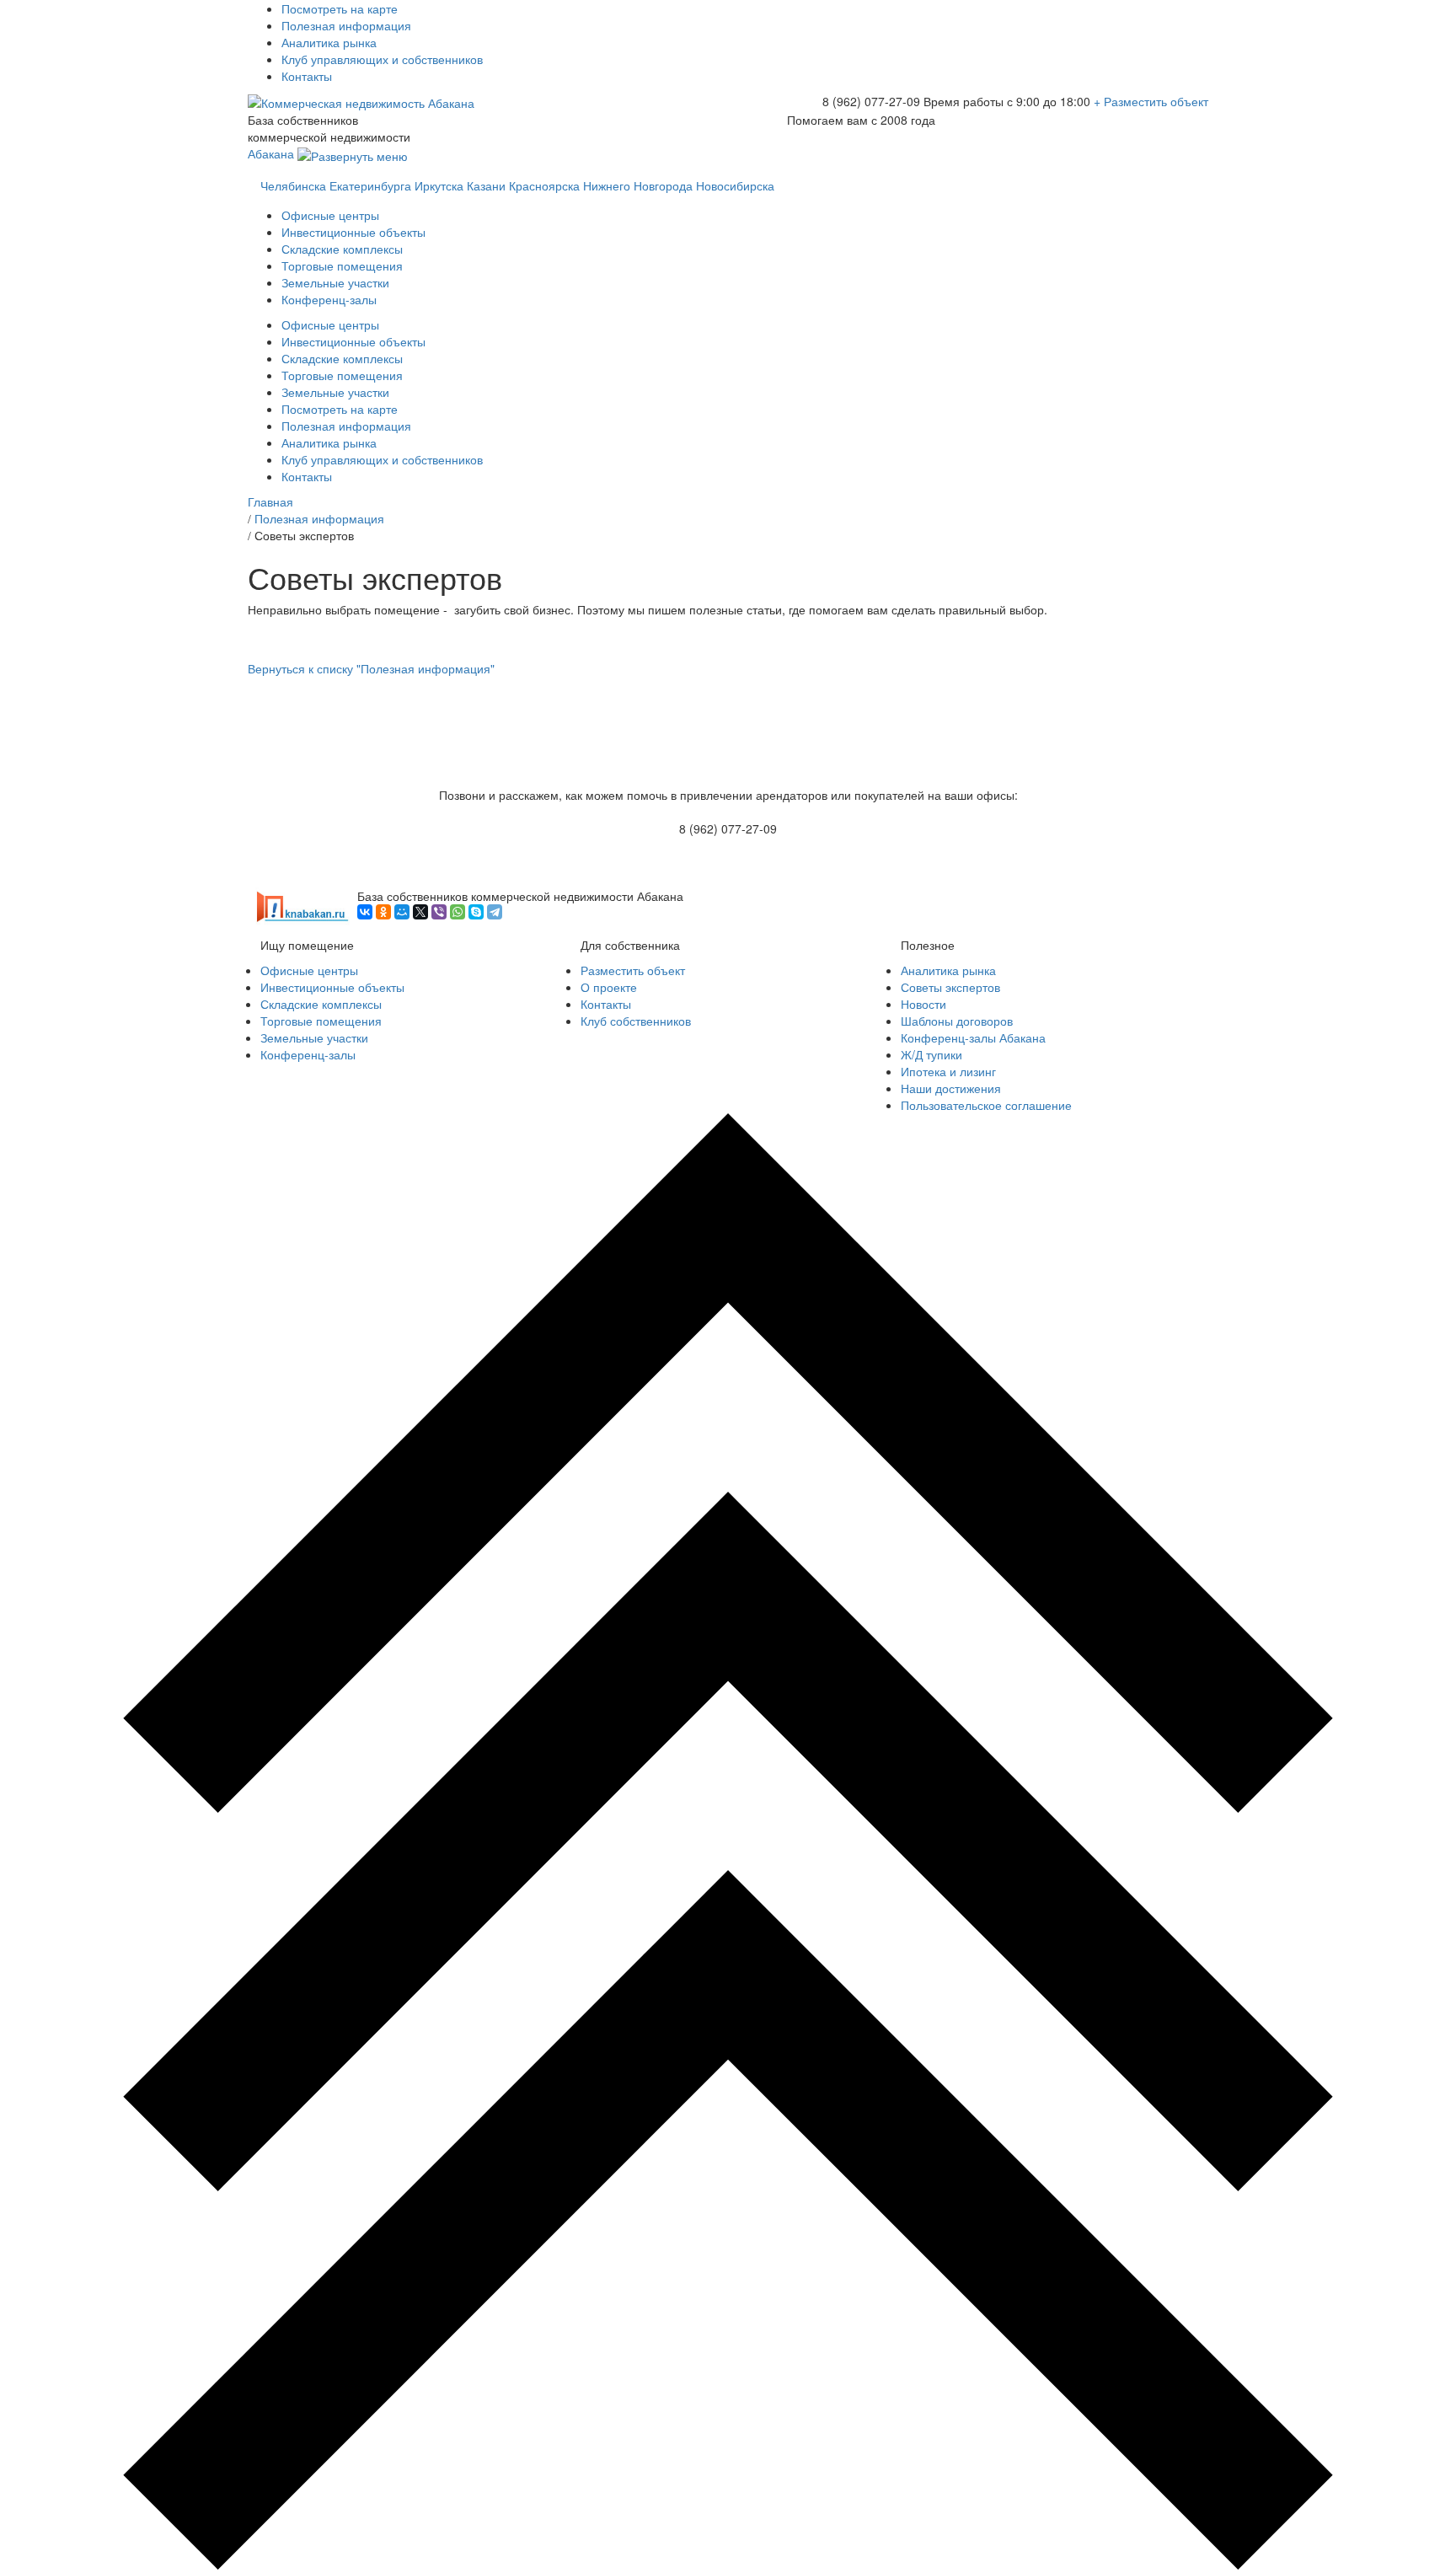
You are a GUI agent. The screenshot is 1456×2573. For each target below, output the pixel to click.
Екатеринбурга (370, 185)
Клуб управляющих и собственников (382, 59)
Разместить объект (633, 970)
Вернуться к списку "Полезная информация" (371, 668)
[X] (420, 912)
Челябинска (293, 185)
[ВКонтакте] (365, 912)
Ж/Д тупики (931, 1054)
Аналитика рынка (329, 42)
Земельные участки (335, 282)
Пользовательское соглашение (986, 1105)
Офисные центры (330, 215)
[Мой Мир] (402, 912)
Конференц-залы (329, 299)
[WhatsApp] (458, 912)
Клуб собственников (636, 1021)
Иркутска (439, 185)
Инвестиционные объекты (353, 232)
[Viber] (439, 912)
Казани (486, 185)
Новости (923, 1004)
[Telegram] (495, 912)
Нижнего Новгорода (638, 185)
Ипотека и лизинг (948, 1071)
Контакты (307, 76)
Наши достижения (951, 1088)
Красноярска (544, 185)
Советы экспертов (950, 987)
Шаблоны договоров (957, 1021)
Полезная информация (346, 25)
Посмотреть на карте (340, 8)
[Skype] (476, 912)
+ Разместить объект (1151, 101)
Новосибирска (735, 185)
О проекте (609, 987)
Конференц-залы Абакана (973, 1037)
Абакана (273, 153)
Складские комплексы (342, 249)
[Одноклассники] (383, 912)
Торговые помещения (342, 265)
